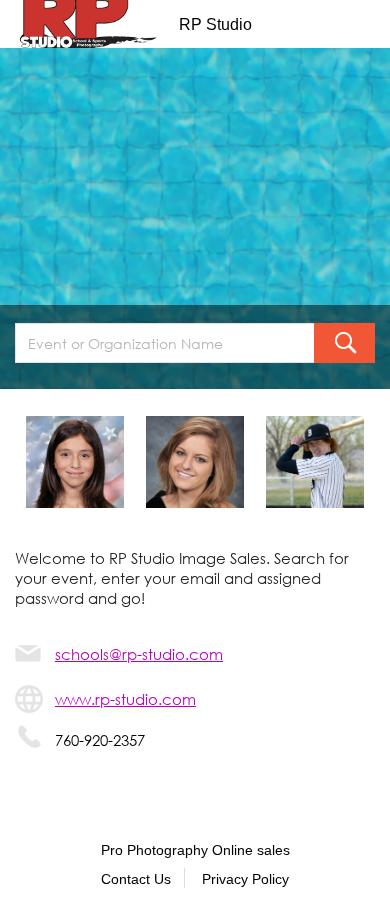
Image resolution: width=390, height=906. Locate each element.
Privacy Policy (245, 879)
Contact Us (136, 879)
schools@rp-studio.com (139, 654)
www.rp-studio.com (125, 699)
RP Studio (215, 24)
